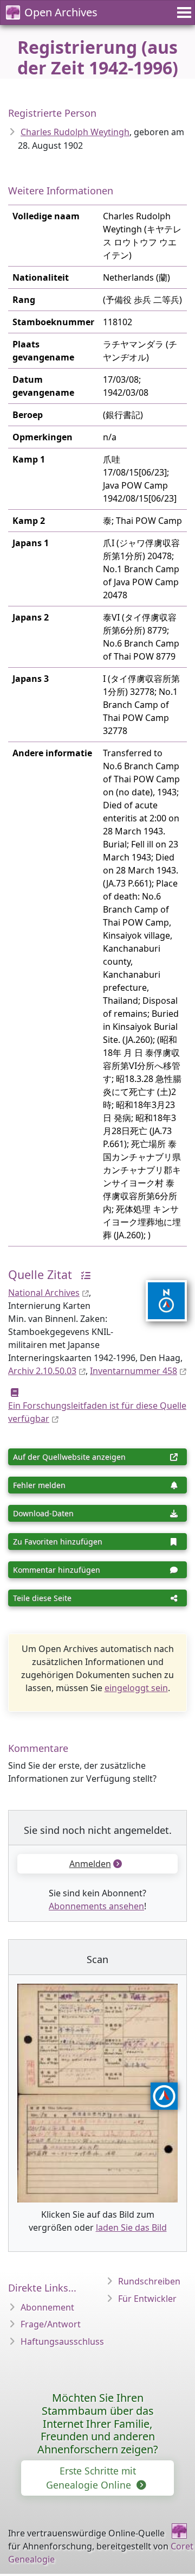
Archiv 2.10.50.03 (42, 1371)
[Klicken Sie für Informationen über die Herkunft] (83, 1274)
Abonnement (47, 2307)
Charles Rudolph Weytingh (75, 132)
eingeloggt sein (136, 1688)
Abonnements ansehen (96, 1906)
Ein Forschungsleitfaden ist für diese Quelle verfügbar (97, 1412)
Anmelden (90, 1864)
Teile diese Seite (42, 1598)
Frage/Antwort (51, 2324)
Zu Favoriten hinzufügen (58, 1542)
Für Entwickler (147, 2299)
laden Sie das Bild (131, 2227)
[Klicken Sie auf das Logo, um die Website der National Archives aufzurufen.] (160, 1294)
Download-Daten (43, 1513)
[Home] (179, 2531)
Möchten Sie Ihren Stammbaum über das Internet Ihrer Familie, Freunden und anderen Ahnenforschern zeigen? (98, 2423)
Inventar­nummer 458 (134, 1371)
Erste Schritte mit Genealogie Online (91, 2478)
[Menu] (183, 12)
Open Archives (61, 12)
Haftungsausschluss (62, 2341)
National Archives (44, 1293)
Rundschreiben (149, 2281)
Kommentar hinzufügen (57, 1570)
